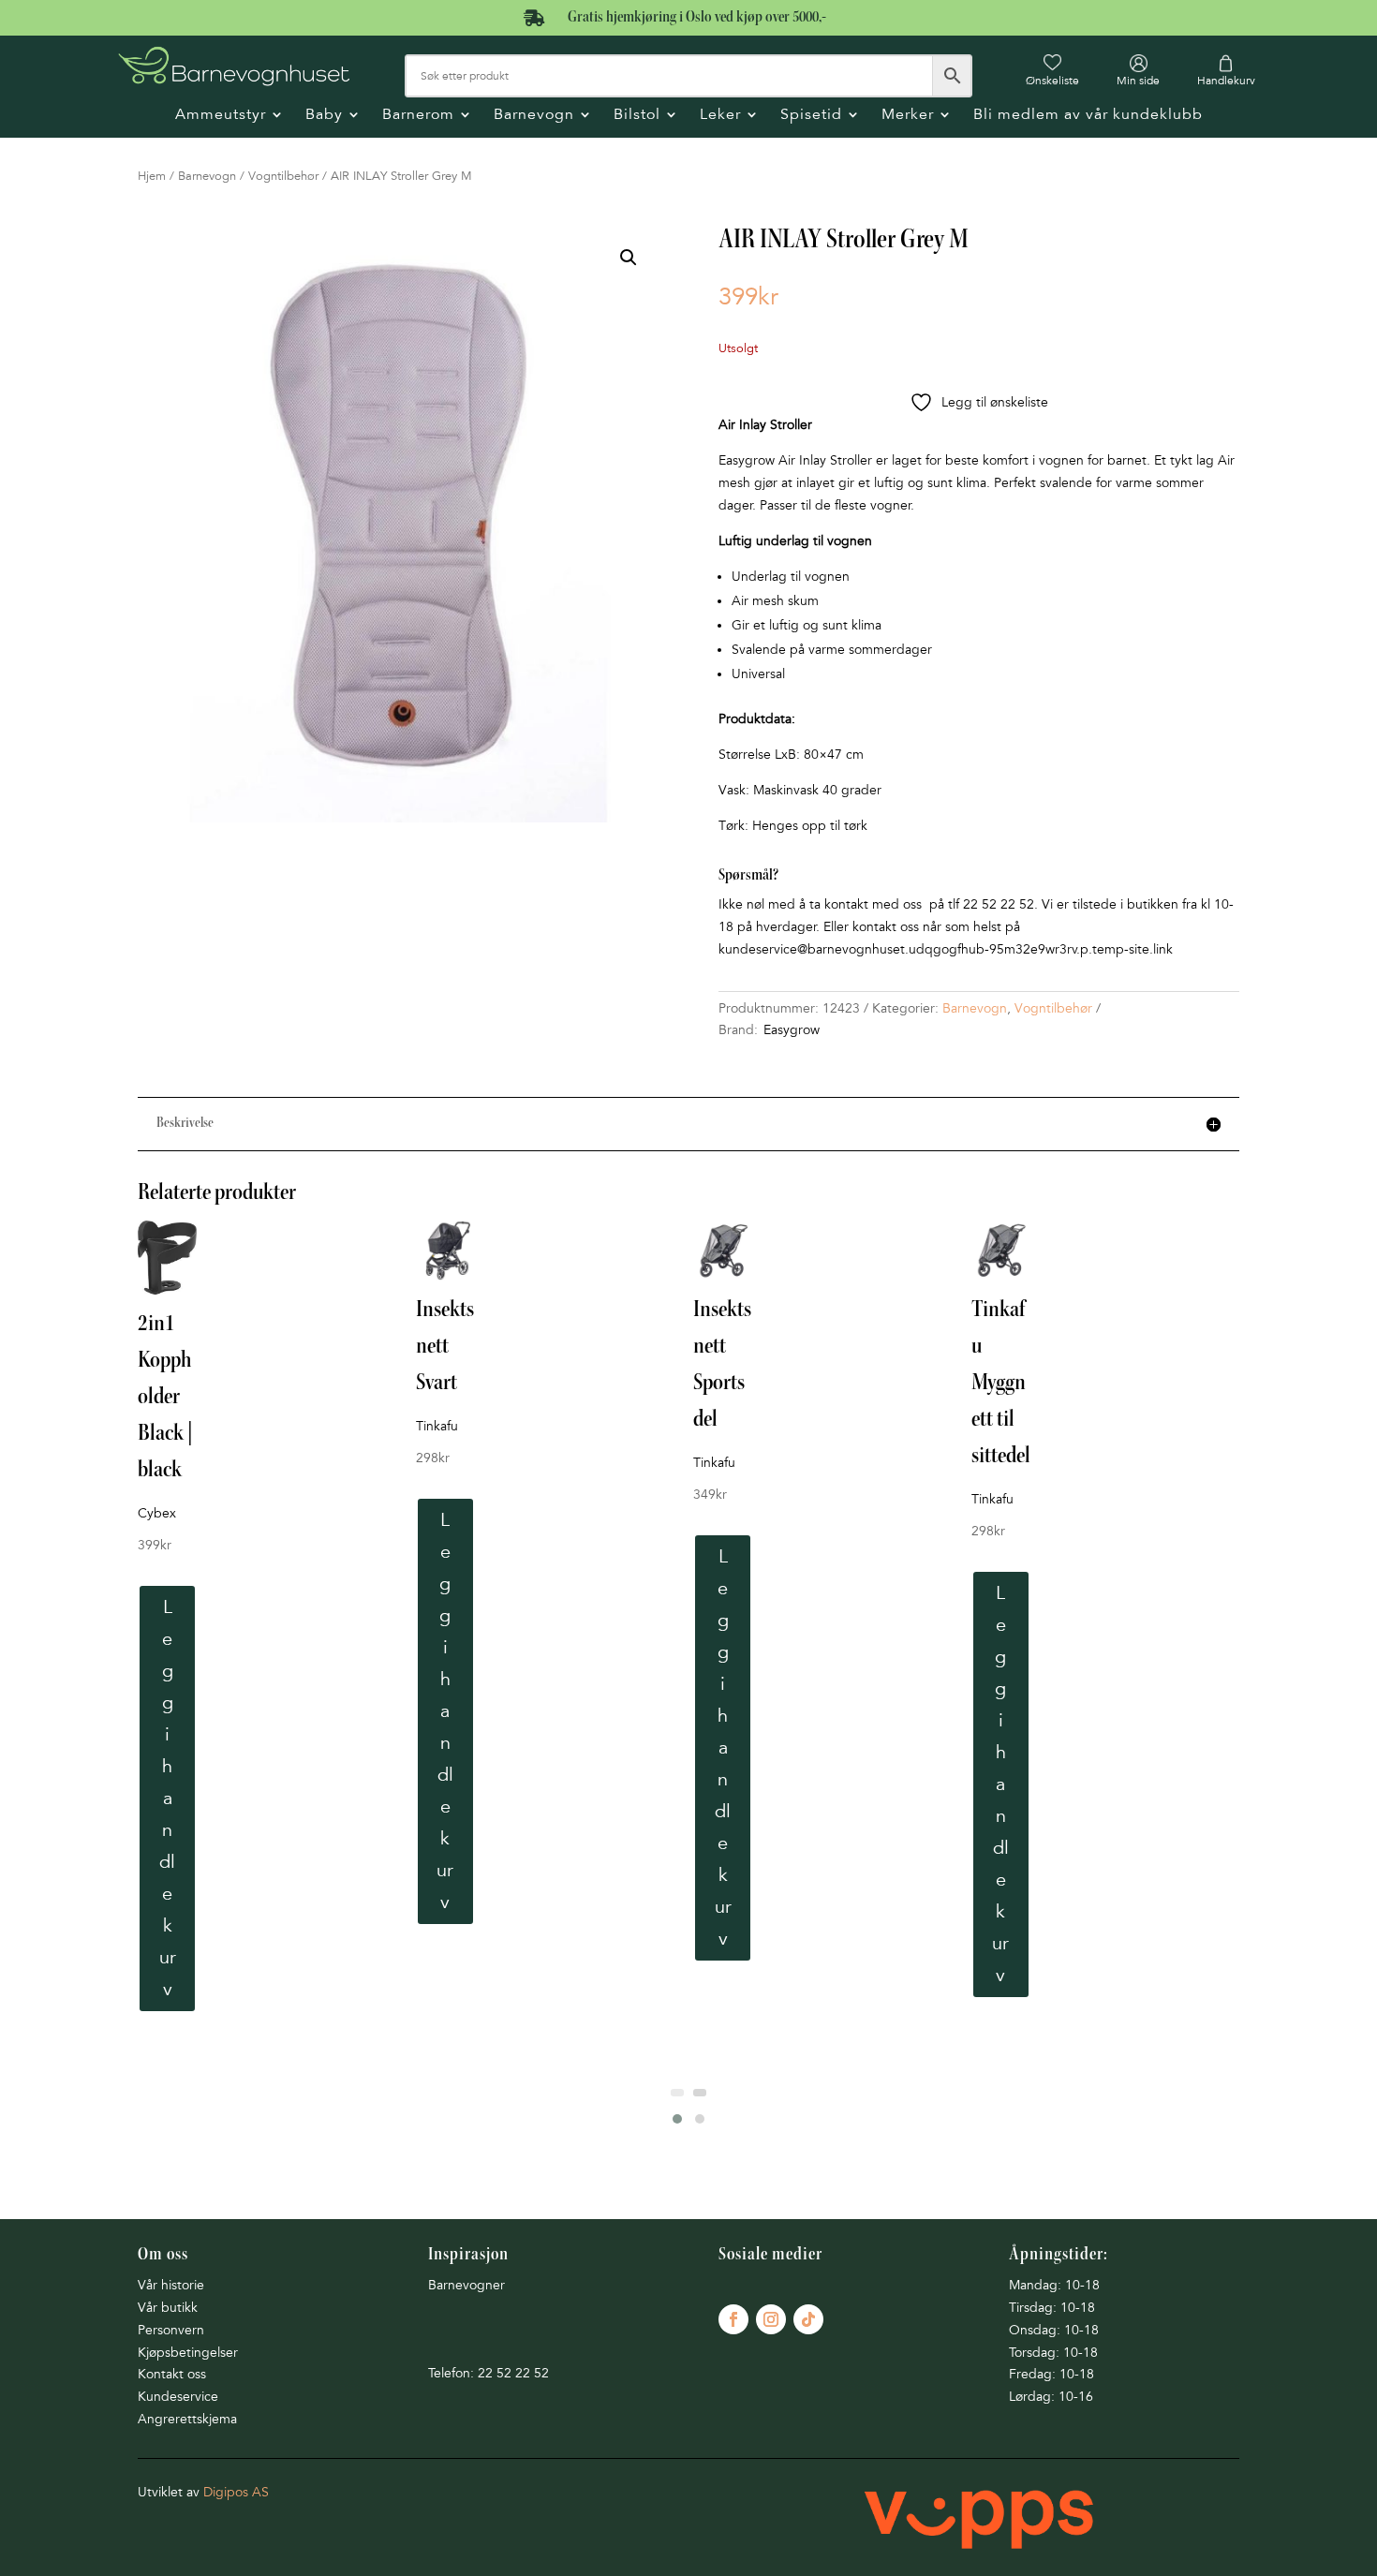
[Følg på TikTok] (808, 2319)
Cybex (157, 1513)
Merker (908, 116)
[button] (629, 258)
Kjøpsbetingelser (188, 2353)
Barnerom (418, 116)
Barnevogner (466, 2285)
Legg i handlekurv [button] (168, 1799)
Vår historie (171, 2285)
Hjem (152, 176)
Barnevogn (534, 116)
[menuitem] (1052, 70)
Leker (720, 116)
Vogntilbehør (283, 176)
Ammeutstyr (221, 116)
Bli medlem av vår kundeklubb (1088, 116)
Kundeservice (178, 2397)
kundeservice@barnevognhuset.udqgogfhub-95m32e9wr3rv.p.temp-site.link (946, 949)
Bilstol (637, 116)
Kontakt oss (172, 2374)
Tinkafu (437, 1426)
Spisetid (811, 116)
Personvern (171, 2330)
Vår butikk (168, 2308)
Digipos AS (236, 2492)
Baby (324, 116)
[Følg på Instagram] (771, 2319)
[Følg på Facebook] (733, 2319)
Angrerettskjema (187, 2419)
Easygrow (792, 1030)
